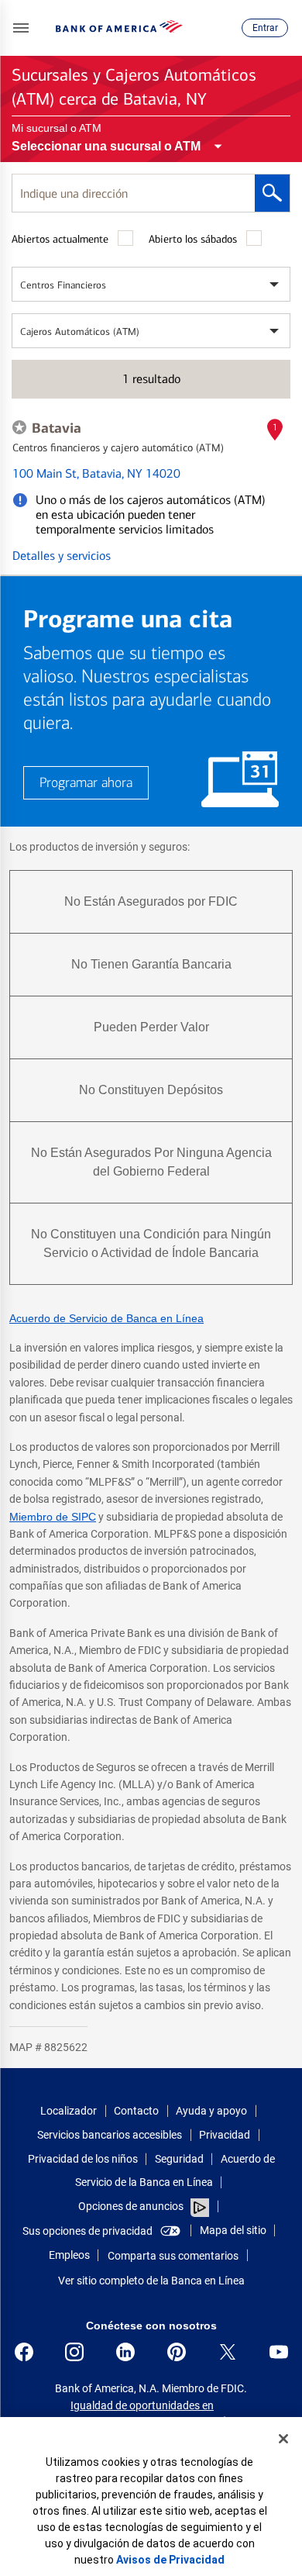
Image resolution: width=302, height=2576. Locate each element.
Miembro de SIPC (53, 1517)
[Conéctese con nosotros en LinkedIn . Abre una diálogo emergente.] (125, 2352)
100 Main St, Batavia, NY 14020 (96, 473)
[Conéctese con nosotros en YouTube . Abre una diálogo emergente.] (279, 2352)
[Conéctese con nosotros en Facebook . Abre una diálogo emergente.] (24, 2352)
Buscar (272, 193)
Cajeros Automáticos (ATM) (80, 331)
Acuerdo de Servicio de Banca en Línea (106, 1318)
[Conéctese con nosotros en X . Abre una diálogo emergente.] (228, 2352)
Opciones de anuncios (132, 2206)
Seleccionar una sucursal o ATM (106, 146)
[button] (21, 28)
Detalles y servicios (62, 556)
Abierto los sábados (193, 239)
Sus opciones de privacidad (88, 2231)
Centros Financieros (63, 285)
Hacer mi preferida (19, 427)
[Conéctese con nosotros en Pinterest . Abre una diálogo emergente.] (177, 2352)
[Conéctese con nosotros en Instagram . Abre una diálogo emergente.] (74, 2352)
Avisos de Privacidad (170, 2560)
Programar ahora (86, 783)
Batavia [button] (57, 428)
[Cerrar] (283, 2439)
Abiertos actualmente (60, 239)
